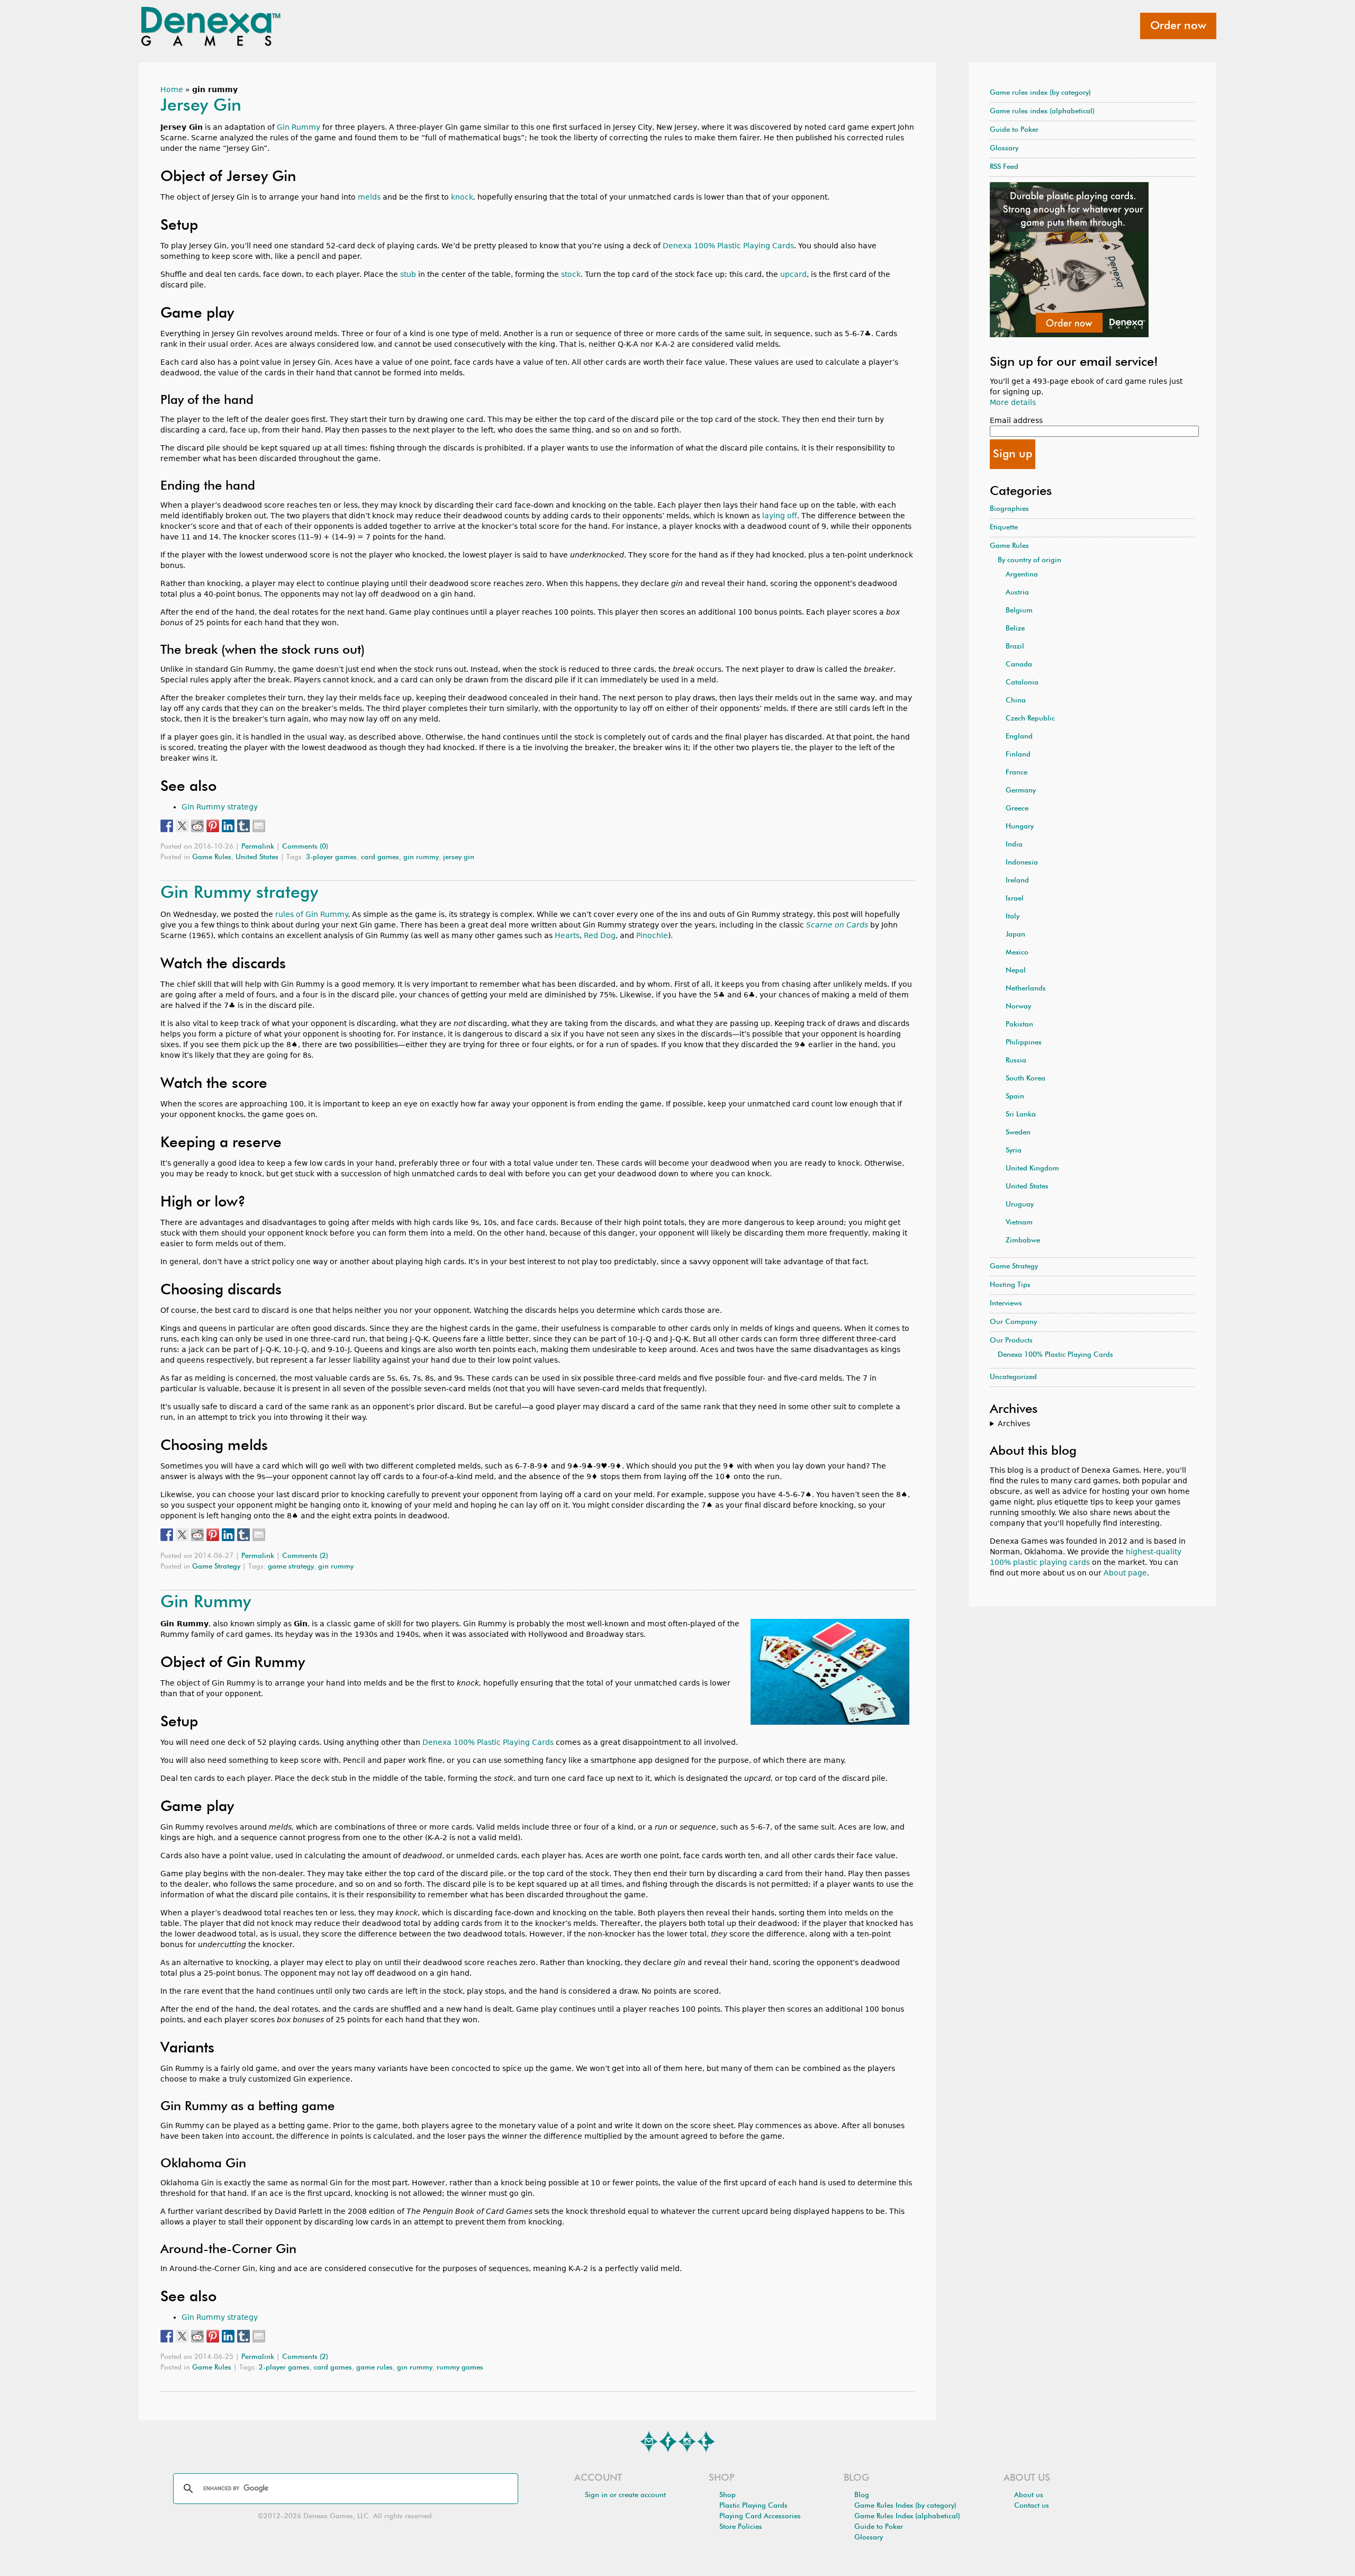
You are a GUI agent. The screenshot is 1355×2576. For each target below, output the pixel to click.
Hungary (1020, 827)
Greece (1017, 809)
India (1014, 845)
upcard (793, 274)
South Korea (1026, 1079)
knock (462, 197)
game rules (374, 2368)
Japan (1015, 935)
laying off (780, 516)
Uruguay (1020, 1205)
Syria (1014, 1151)
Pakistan (1019, 1025)
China (1016, 701)
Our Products (1011, 1341)
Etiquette (1004, 528)
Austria (1017, 593)
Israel (1015, 899)
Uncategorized (1013, 1377)
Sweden (1018, 1133)
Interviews (1006, 1304)
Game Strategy (216, 1567)
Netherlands (1026, 989)
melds (369, 197)
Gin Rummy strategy (220, 807)
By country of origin (1029, 560)
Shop (728, 2495)
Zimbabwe (1023, 1241)
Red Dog (600, 935)
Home (172, 89)
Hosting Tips (1010, 1285)
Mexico (1017, 953)
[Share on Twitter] (182, 826)
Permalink (258, 847)
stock (571, 274)
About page (1125, 1573)
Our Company (1013, 1322)
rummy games (460, 2368)
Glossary (1004, 148)
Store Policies (741, 2527)
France (1017, 773)
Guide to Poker (1014, 130)
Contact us (1032, 2506)
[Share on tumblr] (243, 826)
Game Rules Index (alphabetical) (907, 2516)
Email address (1016, 420)
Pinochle (652, 935)
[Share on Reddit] (197, 826)
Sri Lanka (1021, 1115)
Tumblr (706, 2442)
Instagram (687, 2442)
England (1019, 737)
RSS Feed (1004, 167)
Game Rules (212, 857)
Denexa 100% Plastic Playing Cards (728, 246)
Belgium (1019, 611)
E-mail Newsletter (649, 2442)
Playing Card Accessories (760, 2516)
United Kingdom (1032, 1169)
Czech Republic (1030, 719)
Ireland (1017, 881)
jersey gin (459, 857)
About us (1029, 2495)
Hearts (567, 935)
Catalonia (1022, 683)
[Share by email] (259, 826)
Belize (1015, 629)
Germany (1021, 791)
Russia (1016, 1061)
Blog (862, 2495)
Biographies (1009, 509)
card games (380, 857)
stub (408, 274)
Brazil (1015, 647)
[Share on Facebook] (167, 826)
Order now (1178, 26)
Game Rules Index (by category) (905, 2506)
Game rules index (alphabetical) (1042, 111)
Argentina (1022, 575)
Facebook (668, 2442)
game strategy (291, 1567)
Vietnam (1019, 1223)
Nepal (1016, 971)
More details (1013, 402)
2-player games (284, 2368)
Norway (1018, 1007)
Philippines (1024, 1043)
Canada (1019, 665)
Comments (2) (305, 1556)
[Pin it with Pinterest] (213, 826)
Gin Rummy (299, 127)
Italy (1013, 917)
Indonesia (1022, 863)
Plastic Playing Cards (753, 2506)
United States (257, 857)
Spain (1015, 1097)
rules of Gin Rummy (311, 914)
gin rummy (421, 857)
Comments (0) (305, 847)
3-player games (331, 857)
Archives (1014, 1424)
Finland (1018, 755)
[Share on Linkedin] (228, 826)
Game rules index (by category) (1040, 93)
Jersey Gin (201, 106)
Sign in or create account (625, 2495)
